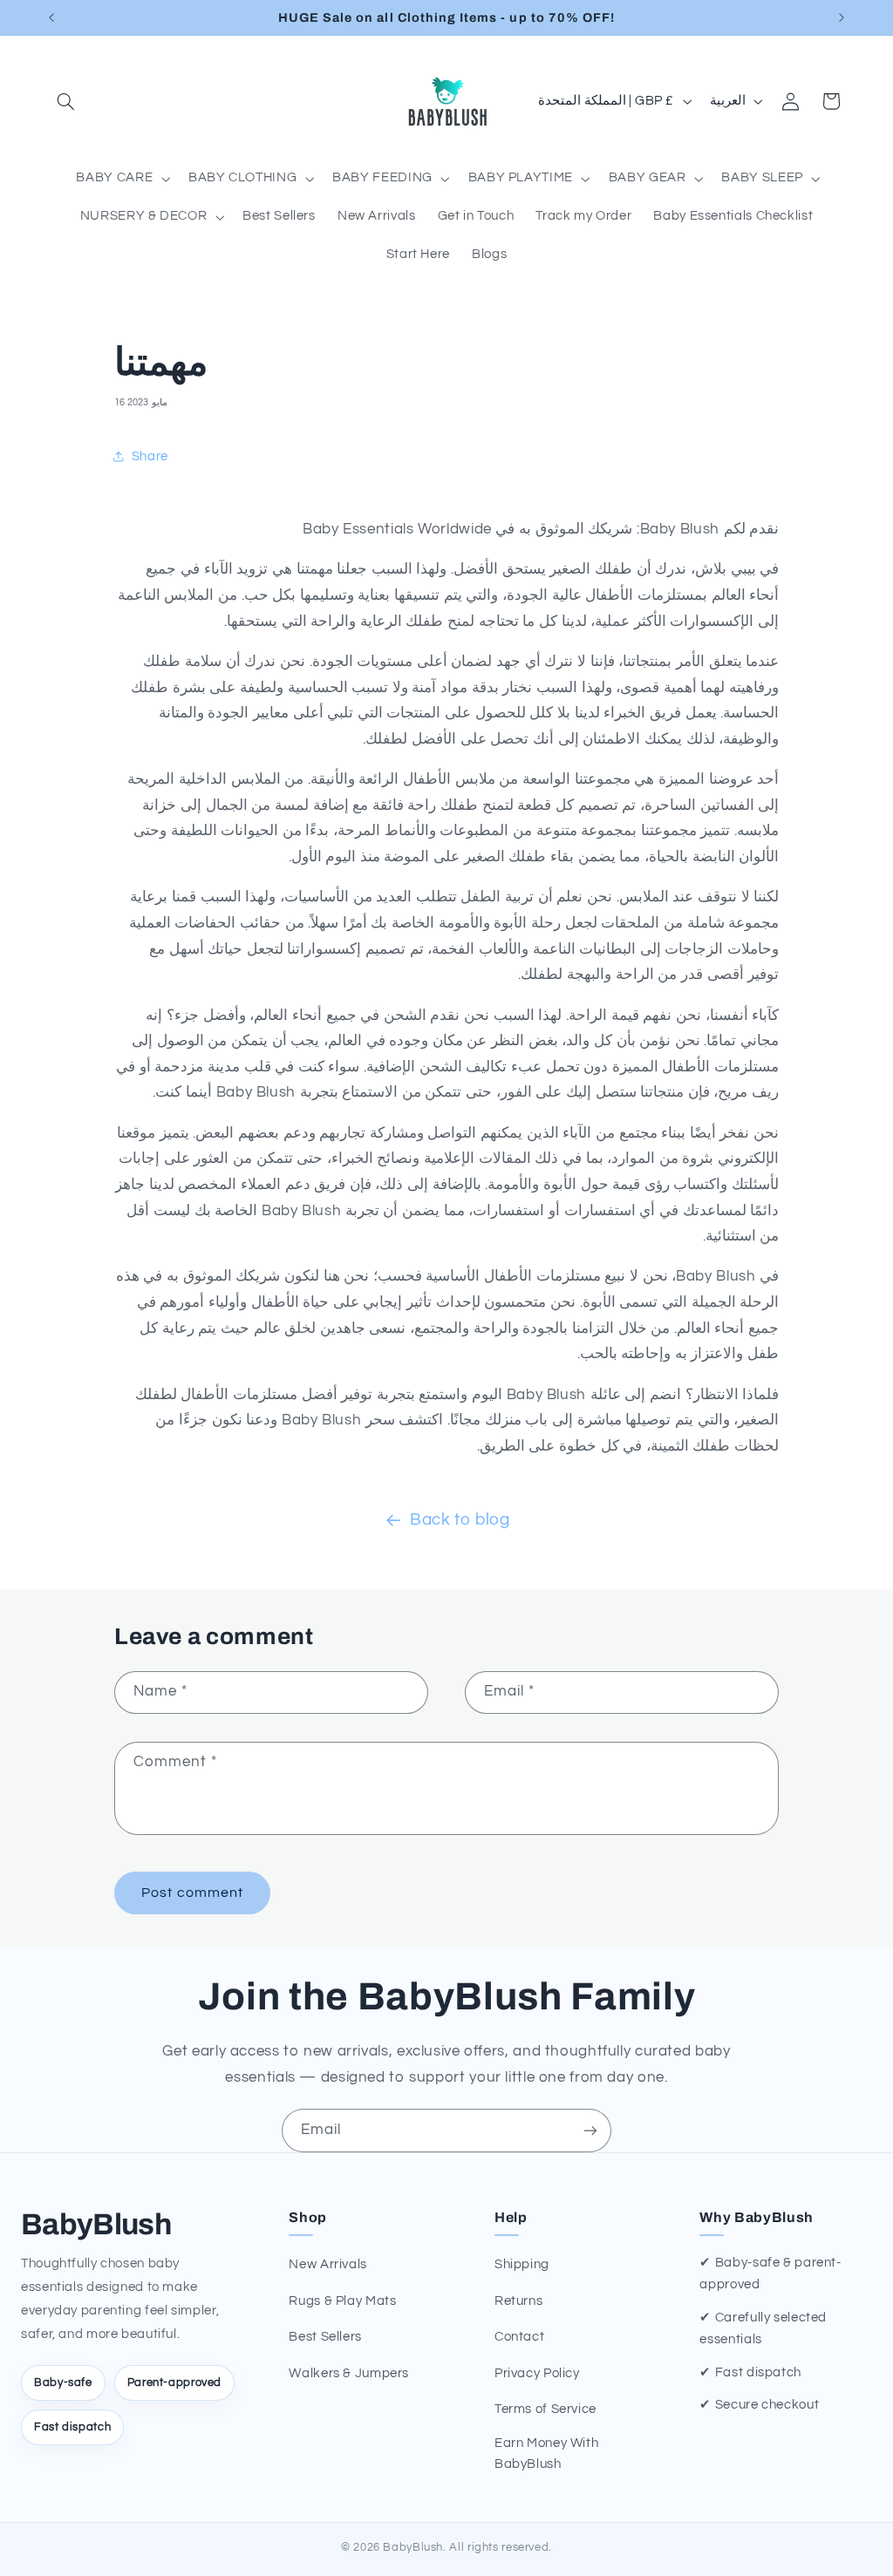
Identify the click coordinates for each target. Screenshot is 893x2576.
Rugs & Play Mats (342, 2301)
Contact (519, 2337)
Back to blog (460, 1520)
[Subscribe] (590, 2130)
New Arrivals (328, 2264)
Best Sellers (325, 2337)
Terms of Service (545, 2409)
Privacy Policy (537, 2373)
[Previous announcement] (51, 17)
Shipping (522, 2264)
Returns (518, 2301)
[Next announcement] (842, 17)
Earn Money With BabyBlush (546, 2454)
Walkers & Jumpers (349, 2373)
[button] (66, 101)
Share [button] (150, 456)
